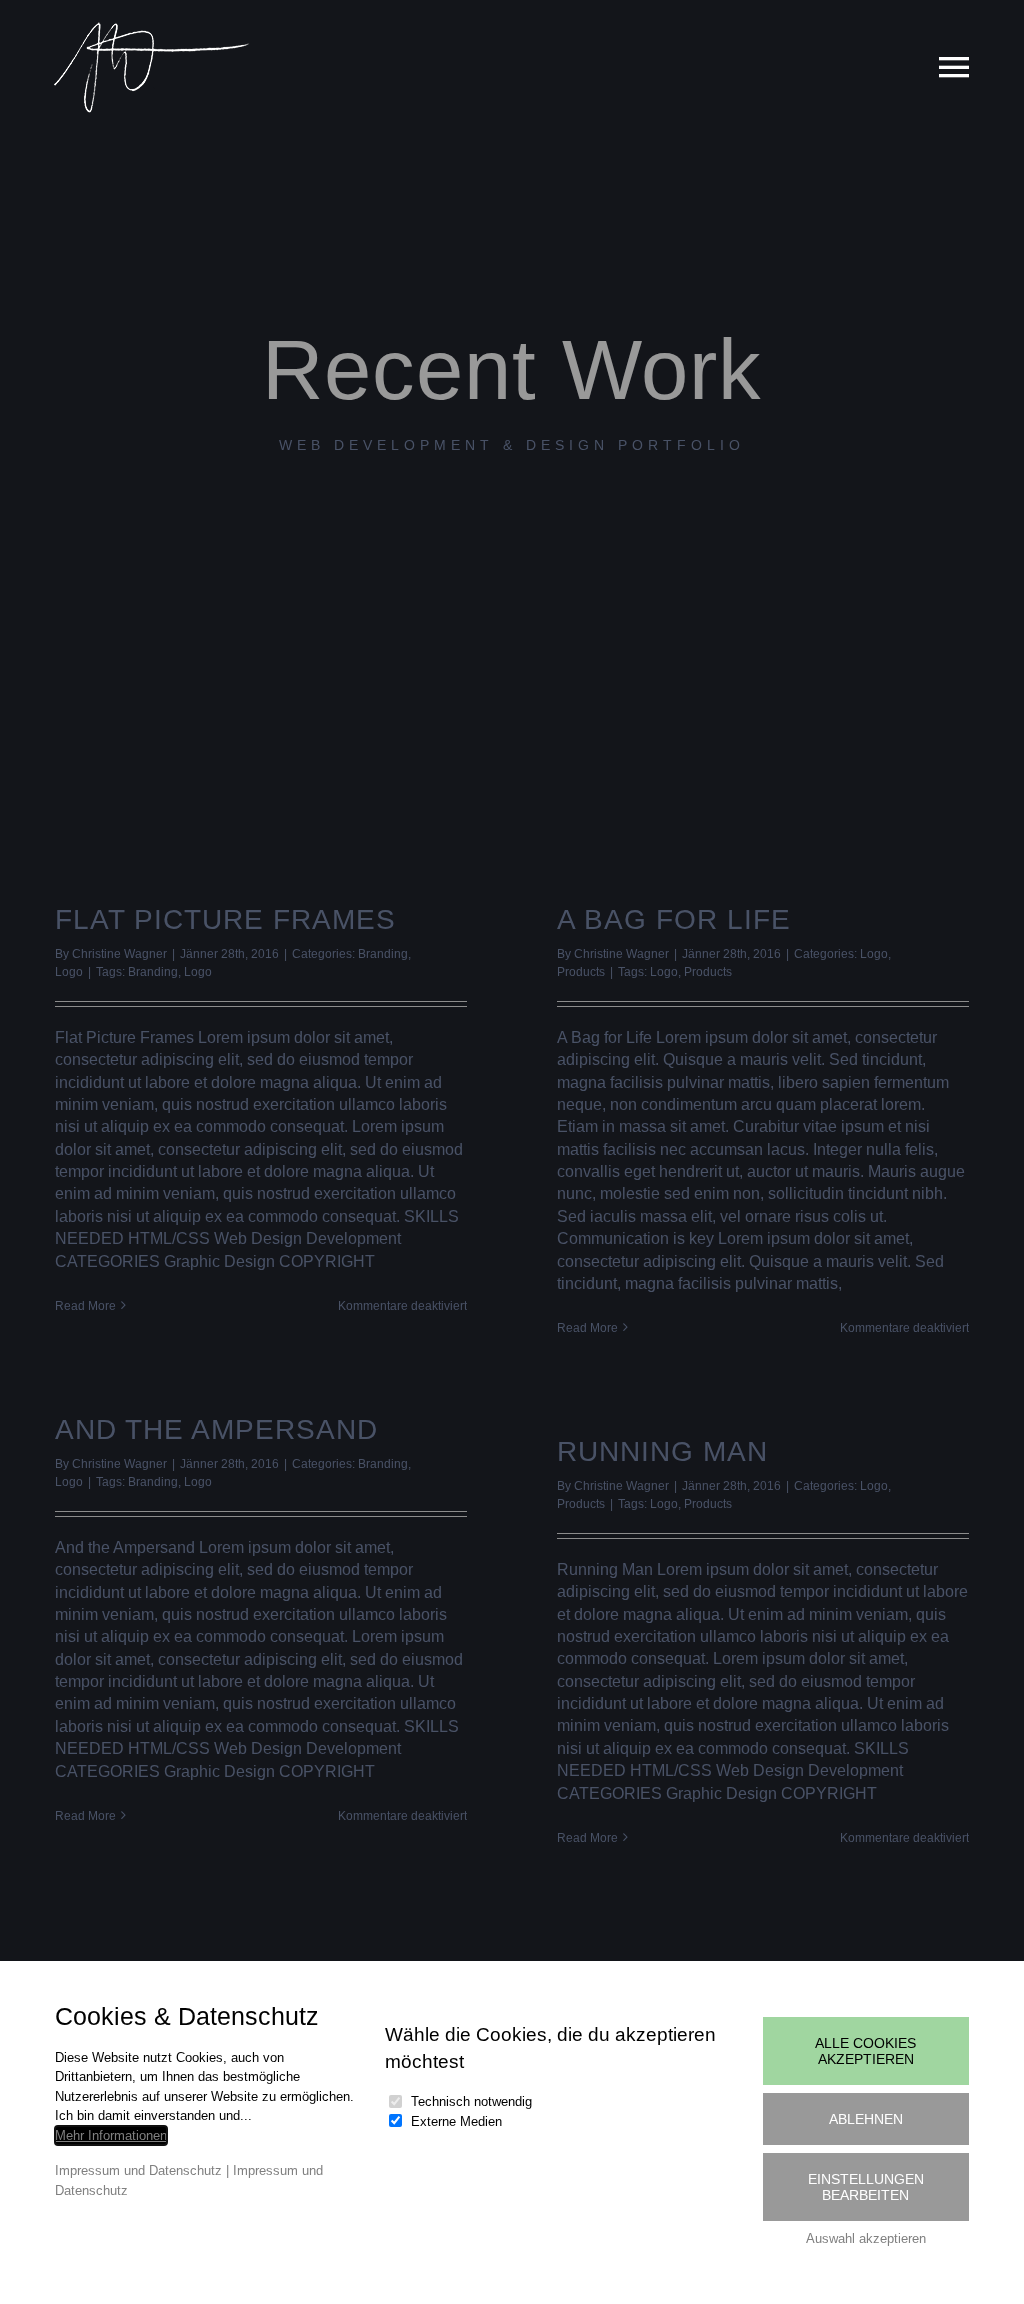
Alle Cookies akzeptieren (865, 2051)
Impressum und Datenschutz (138, 2170)
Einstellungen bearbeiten (866, 2187)
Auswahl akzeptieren (866, 2238)
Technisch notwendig (471, 2101)
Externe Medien (456, 2121)
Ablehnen (866, 2119)
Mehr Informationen (111, 2135)
